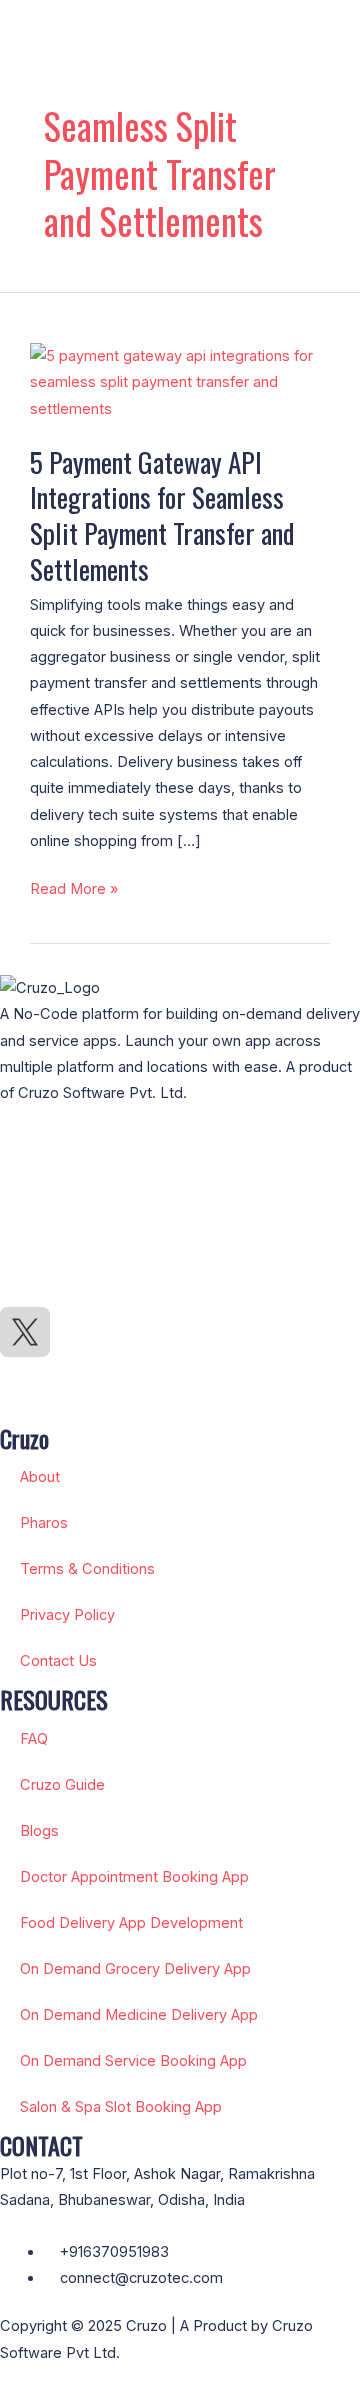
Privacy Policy (67, 1615)
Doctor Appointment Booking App (134, 1877)
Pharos (44, 1523)
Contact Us (58, 1661)
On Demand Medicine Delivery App (139, 2015)
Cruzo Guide (62, 1785)
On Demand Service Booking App (133, 2061)
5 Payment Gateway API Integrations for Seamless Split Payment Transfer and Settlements (162, 515)
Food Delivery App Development (131, 1923)
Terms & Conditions (87, 1569)
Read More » (74, 887)
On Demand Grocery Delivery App (135, 1969)
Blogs (39, 1831)
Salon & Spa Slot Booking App (121, 2107)
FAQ (34, 1739)
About (40, 1477)
